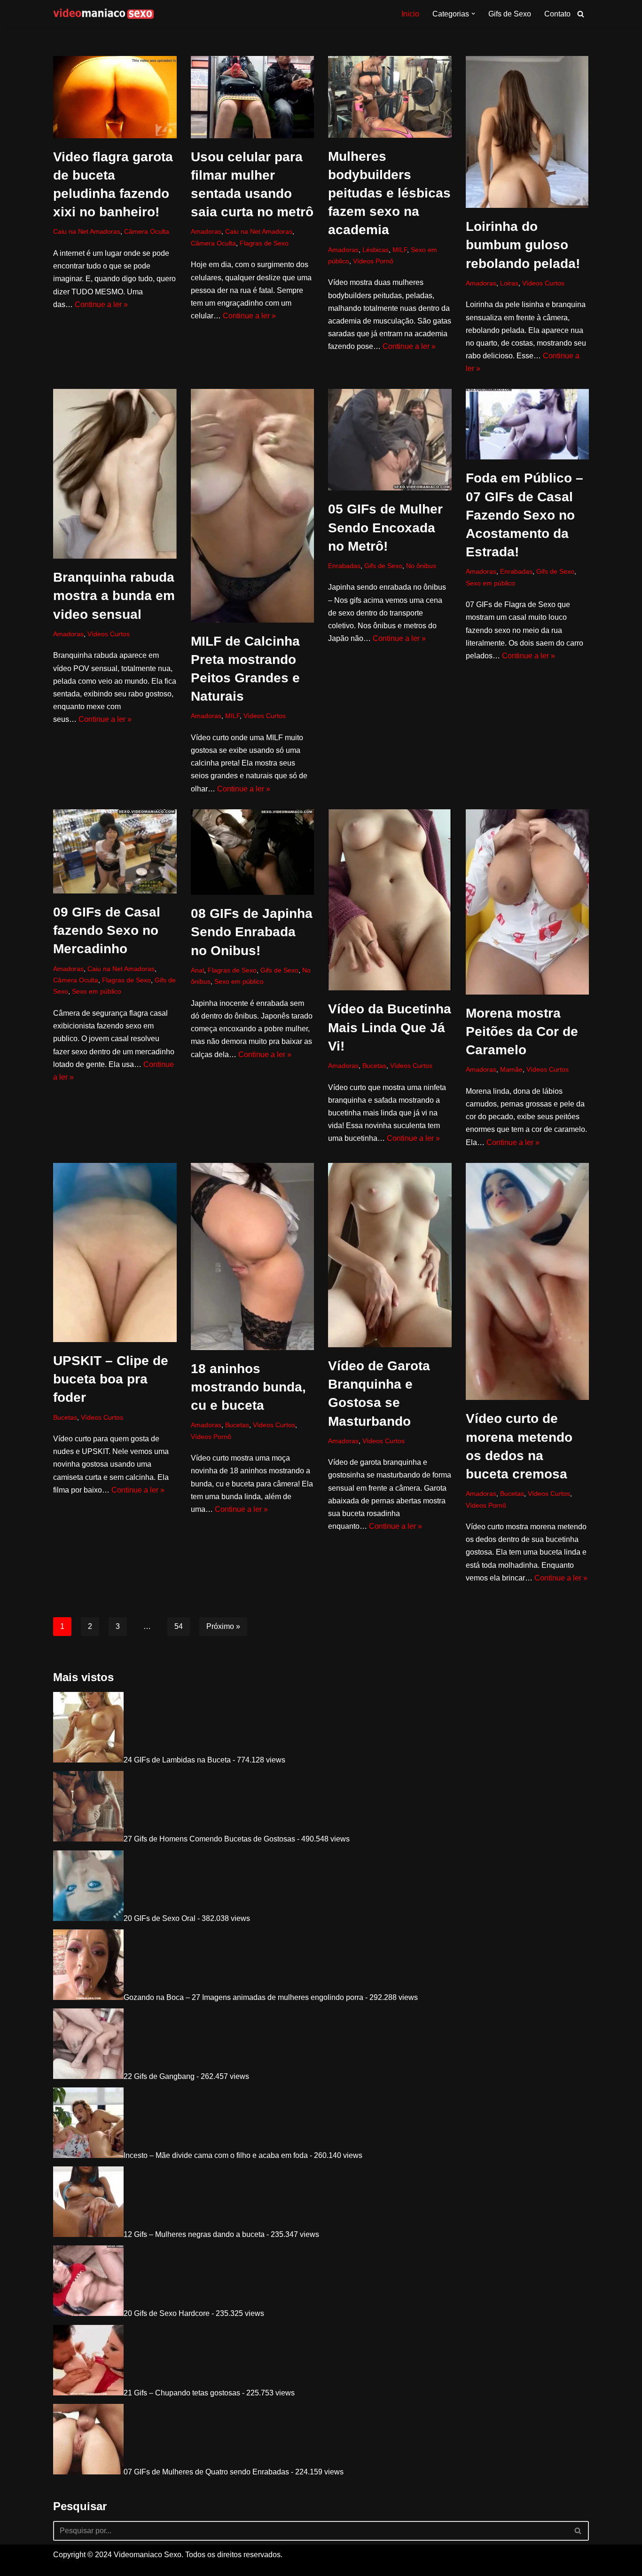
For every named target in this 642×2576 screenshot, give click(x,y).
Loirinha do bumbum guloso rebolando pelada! (523, 245)
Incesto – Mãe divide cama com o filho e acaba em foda (216, 2155)
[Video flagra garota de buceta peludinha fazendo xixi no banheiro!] (115, 97)
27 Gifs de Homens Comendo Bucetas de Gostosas (209, 1839)
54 (179, 1626)
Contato (557, 14)
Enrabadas (344, 566)
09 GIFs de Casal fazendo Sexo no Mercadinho (107, 930)
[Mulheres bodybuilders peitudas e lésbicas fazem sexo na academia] (390, 97)
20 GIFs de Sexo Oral (160, 1918)
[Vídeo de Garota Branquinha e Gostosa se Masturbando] (390, 1255)
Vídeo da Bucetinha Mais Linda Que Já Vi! (390, 1027)
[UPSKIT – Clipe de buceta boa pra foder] (115, 1252)
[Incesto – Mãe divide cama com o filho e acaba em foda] (88, 2155)
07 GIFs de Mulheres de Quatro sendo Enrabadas (206, 2472)
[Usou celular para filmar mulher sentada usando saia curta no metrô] (253, 97)
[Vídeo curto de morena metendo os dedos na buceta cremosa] (528, 1281)
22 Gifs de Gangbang (159, 2076)
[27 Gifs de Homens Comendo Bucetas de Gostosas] (88, 1839)
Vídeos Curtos (543, 283)
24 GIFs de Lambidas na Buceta (177, 1760)
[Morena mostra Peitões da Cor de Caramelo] (528, 902)
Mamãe (511, 1069)
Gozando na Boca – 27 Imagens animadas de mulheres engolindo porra (243, 1997)
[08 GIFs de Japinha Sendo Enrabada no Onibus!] (253, 852)
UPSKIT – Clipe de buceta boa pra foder (111, 1379)
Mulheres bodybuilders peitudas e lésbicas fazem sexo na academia (389, 193)
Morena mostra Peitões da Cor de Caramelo (522, 1031)
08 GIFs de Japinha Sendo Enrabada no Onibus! (252, 932)
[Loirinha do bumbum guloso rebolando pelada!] (528, 132)
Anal (197, 970)
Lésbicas (376, 250)
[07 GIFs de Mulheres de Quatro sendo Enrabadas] (88, 2472)
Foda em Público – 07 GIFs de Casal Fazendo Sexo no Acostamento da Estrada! (525, 515)
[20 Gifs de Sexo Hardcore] (88, 2313)
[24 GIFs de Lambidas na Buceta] (88, 1760)
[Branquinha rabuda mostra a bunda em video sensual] (115, 474)
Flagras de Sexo (264, 243)
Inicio (410, 14)
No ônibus (421, 566)
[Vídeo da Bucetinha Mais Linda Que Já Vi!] (390, 900)
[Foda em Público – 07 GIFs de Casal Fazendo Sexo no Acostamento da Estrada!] (528, 424)
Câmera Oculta (147, 231)
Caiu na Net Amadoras (87, 231)
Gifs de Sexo (510, 14)
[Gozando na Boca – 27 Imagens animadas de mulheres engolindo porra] (88, 1997)
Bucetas (374, 1066)
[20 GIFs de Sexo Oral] (88, 1918)
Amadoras (206, 231)
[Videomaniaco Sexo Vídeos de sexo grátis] (104, 14)
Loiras (509, 283)
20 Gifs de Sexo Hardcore (167, 2313)
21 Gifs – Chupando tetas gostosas (182, 2393)
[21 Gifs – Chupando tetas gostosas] (88, 2393)
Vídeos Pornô (373, 261)
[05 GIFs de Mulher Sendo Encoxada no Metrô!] (390, 440)
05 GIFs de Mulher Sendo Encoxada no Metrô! (385, 527)
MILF (400, 250)
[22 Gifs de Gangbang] (88, 2076)
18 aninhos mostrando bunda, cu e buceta (248, 1387)
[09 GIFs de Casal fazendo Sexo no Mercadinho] (115, 851)
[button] (473, 14)
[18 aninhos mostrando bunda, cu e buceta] (253, 1256)
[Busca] (581, 14)
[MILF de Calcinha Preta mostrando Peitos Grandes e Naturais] (253, 506)
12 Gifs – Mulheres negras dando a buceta (194, 2234)
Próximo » (223, 1626)
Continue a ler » (101, 304)
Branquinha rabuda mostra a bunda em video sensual (114, 596)
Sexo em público (490, 583)
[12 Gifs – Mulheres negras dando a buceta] (88, 2234)
